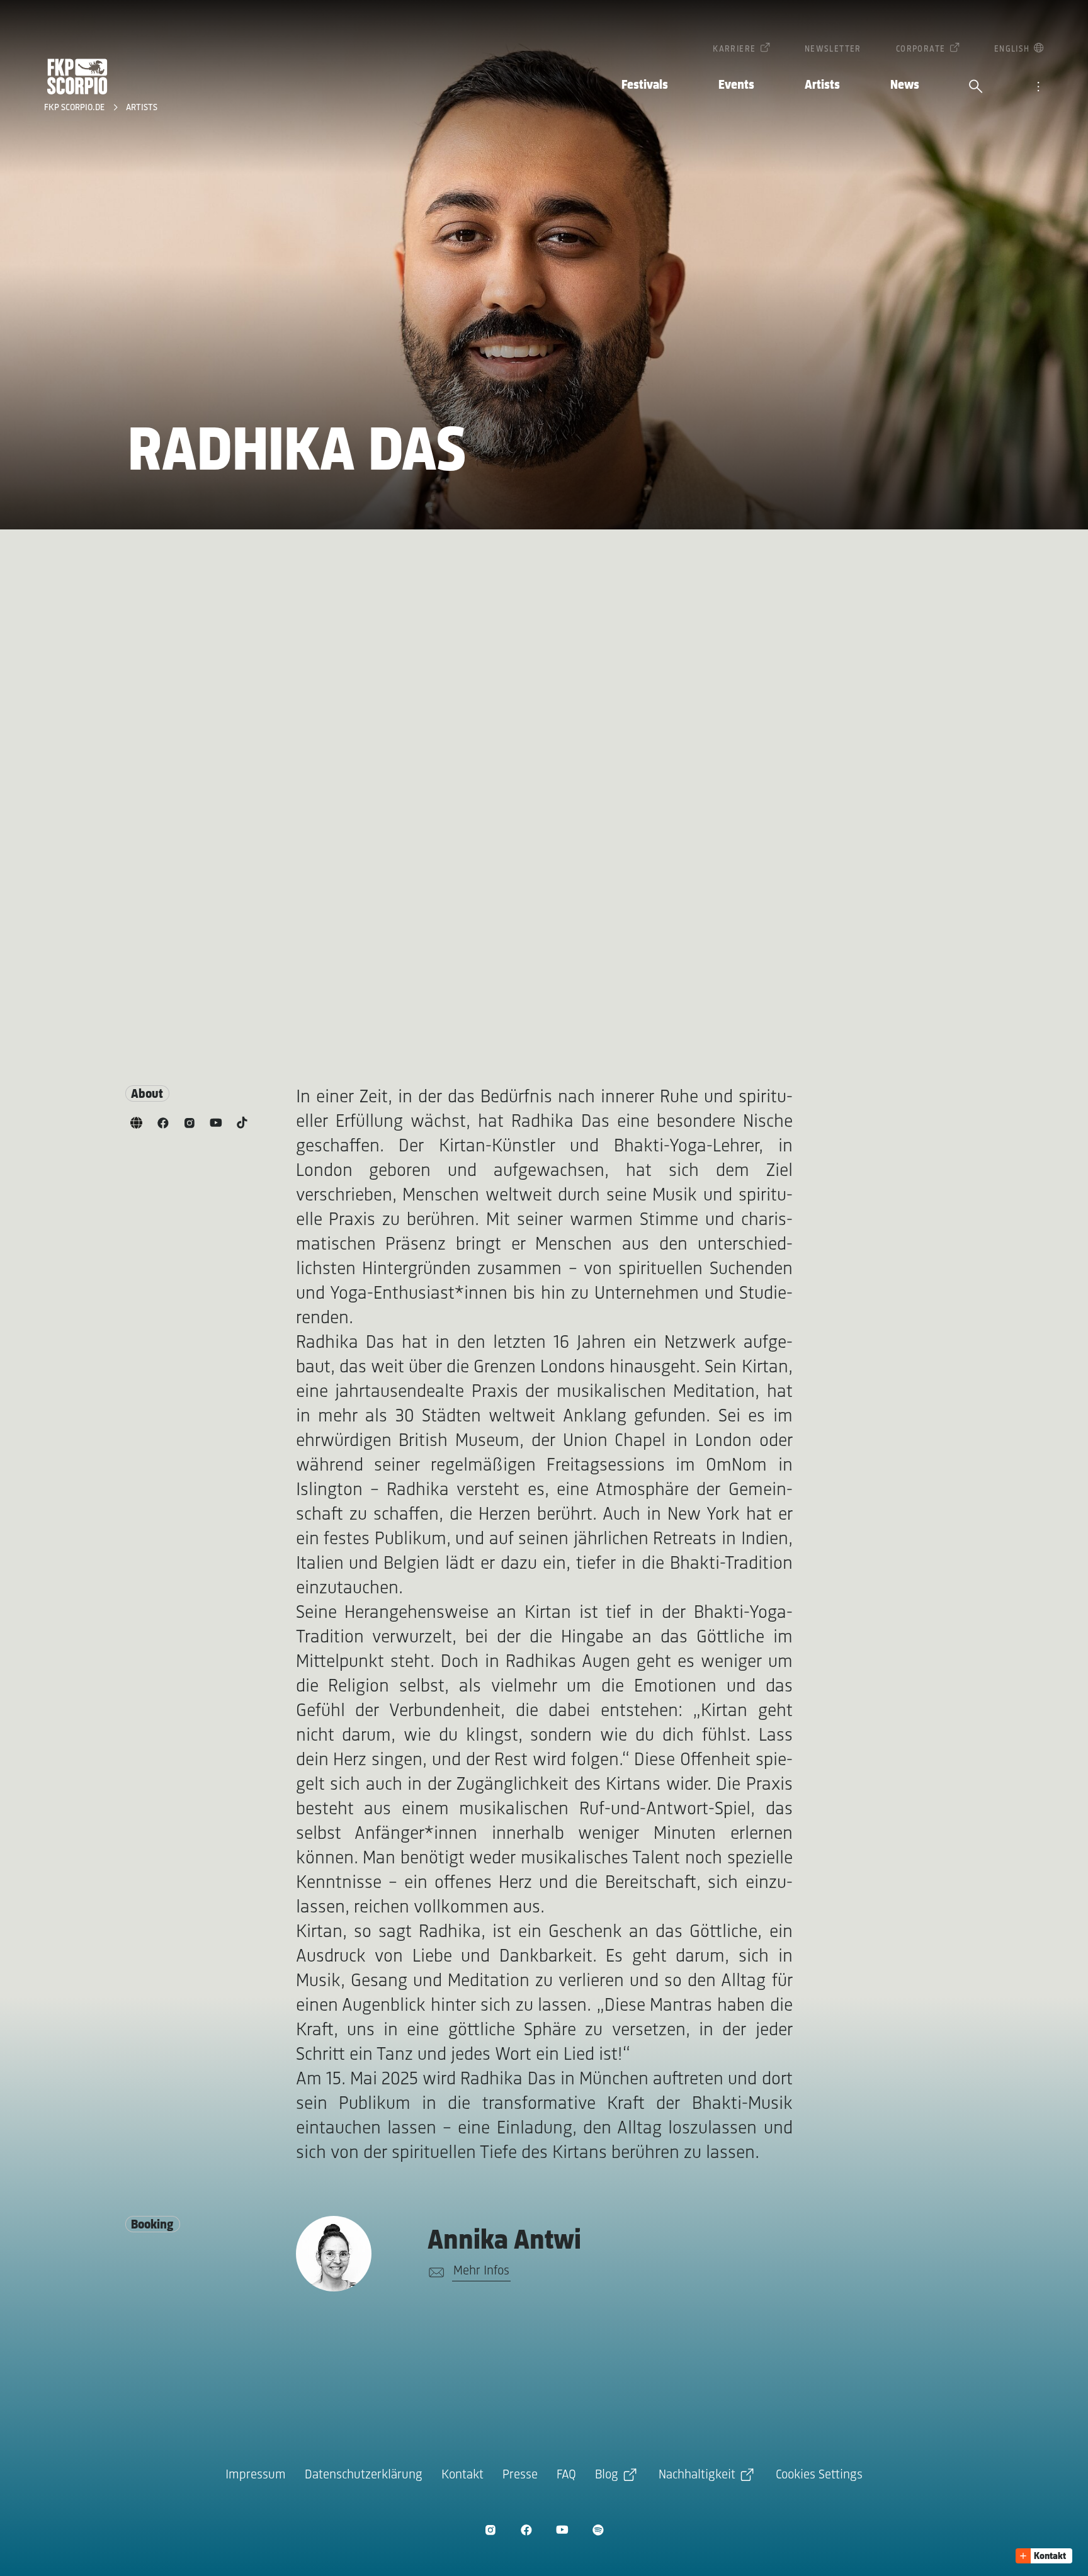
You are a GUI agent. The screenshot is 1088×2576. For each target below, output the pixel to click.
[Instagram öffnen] (490, 2530)
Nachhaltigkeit (697, 2475)
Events (736, 85)
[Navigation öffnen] (1038, 88)
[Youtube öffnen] (562, 2530)
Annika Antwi (504, 2241)
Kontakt (462, 2475)
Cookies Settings (819, 2475)
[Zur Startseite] (77, 76)
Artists (822, 85)
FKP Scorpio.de (76, 108)
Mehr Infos (481, 2271)
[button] (1044, 2556)
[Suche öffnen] (976, 88)
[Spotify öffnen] (598, 2530)
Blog (607, 2475)
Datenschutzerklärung (364, 2475)
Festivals (645, 85)
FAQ (566, 2475)
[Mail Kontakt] (434, 2273)
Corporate (921, 49)
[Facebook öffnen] (526, 2530)
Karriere (734, 49)
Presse (520, 2475)
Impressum (256, 2475)
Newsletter (833, 49)
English (1012, 49)
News (905, 85)
